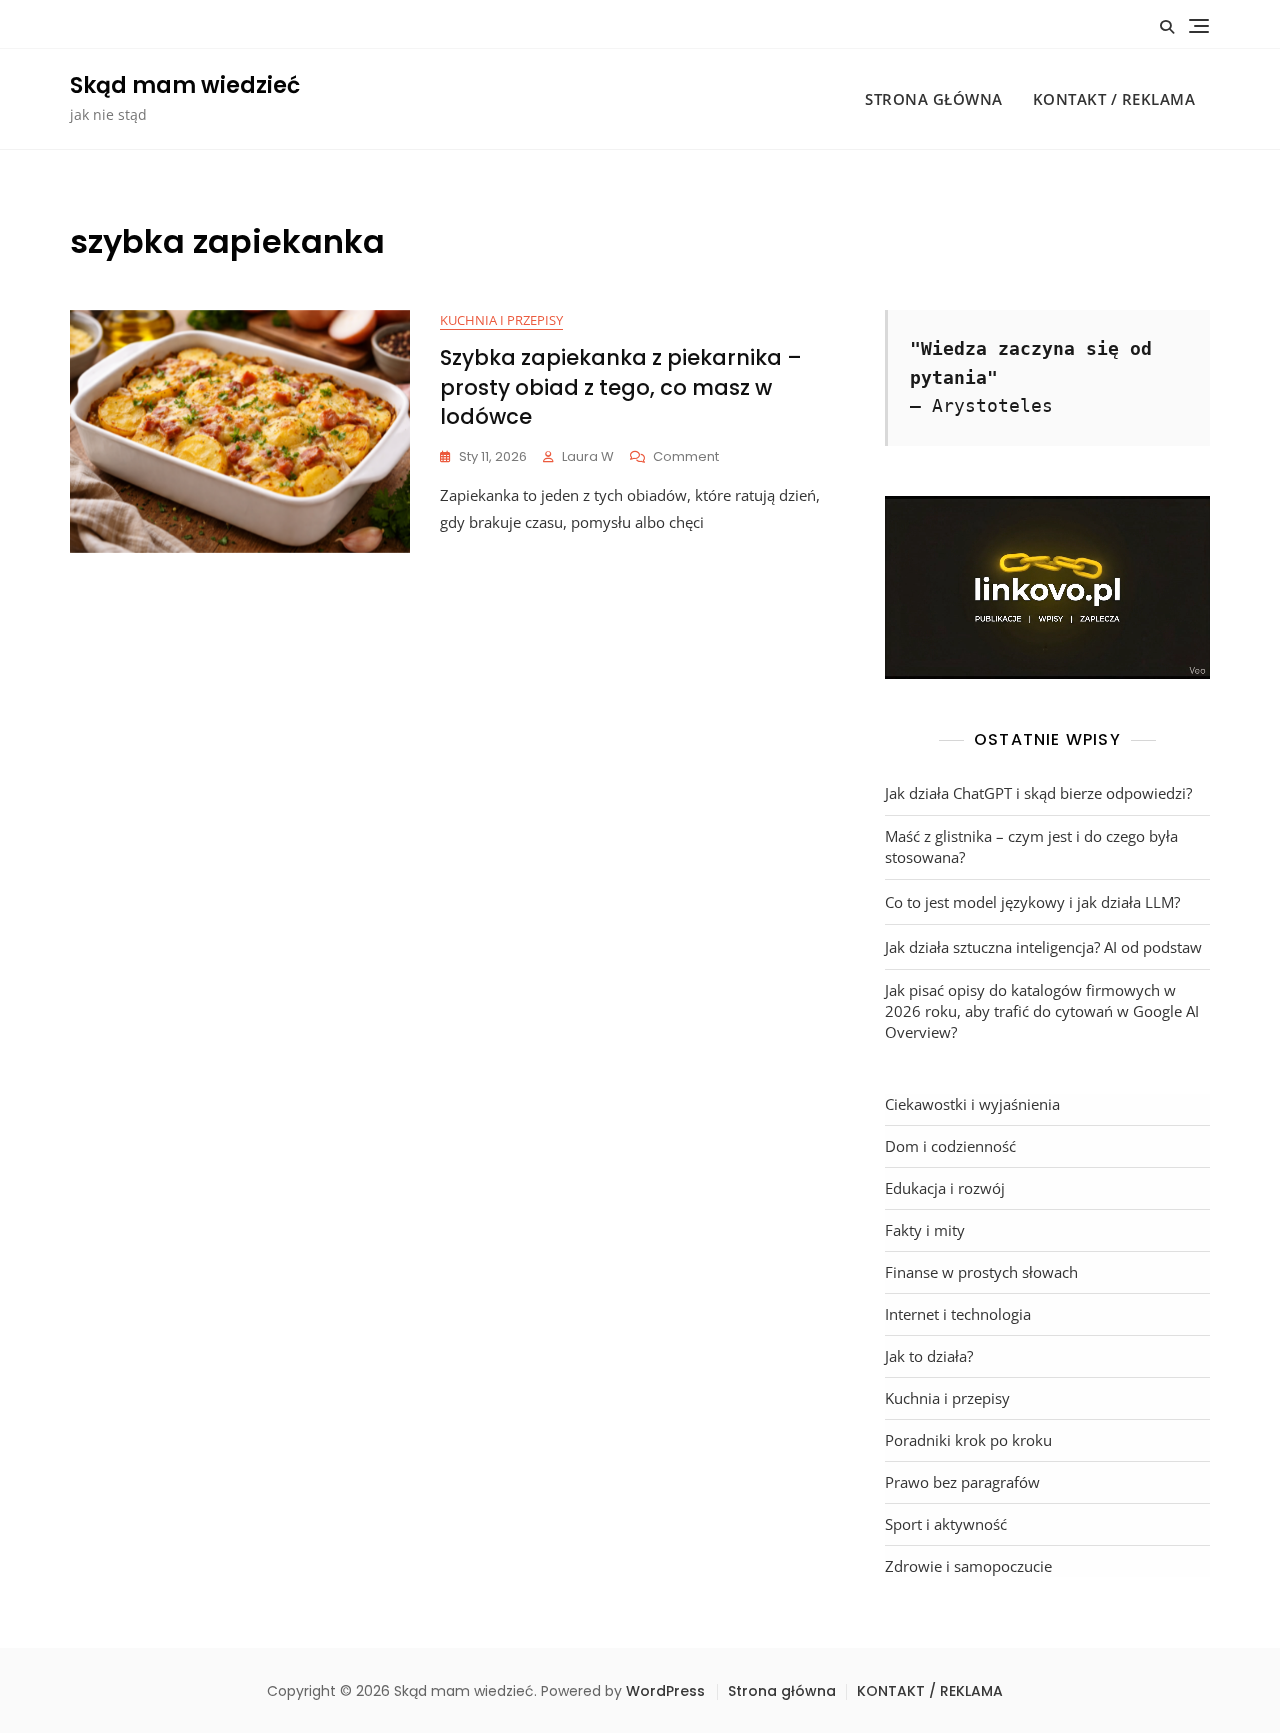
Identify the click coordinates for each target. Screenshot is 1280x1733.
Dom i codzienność (950, 1146)
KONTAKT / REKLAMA (1114, 99)
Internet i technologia (958, 1314)
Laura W (588, 456)
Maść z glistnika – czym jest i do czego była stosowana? (1031, 846)
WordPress (665, 1691)
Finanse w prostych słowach (981, 1272)
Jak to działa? (929, 1356)
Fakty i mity (925, 1230)
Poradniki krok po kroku (968, 1440)
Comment (686, 457)
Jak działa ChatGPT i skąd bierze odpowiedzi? (1038, 793)
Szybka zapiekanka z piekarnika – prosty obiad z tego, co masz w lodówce (621, 387)
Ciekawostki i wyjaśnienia (972, 1104)
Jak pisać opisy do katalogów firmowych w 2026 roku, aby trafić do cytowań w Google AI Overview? (1042, 1011)
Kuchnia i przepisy (501, 320)
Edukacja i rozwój (945, 1188)
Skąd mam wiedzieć (185, 85)
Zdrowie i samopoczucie (968, 1566)
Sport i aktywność (946, 1524)
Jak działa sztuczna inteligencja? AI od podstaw (1043, 947)
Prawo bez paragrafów (962, 1482)
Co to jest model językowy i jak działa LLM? (1032, 902)
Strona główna (934, 99)
